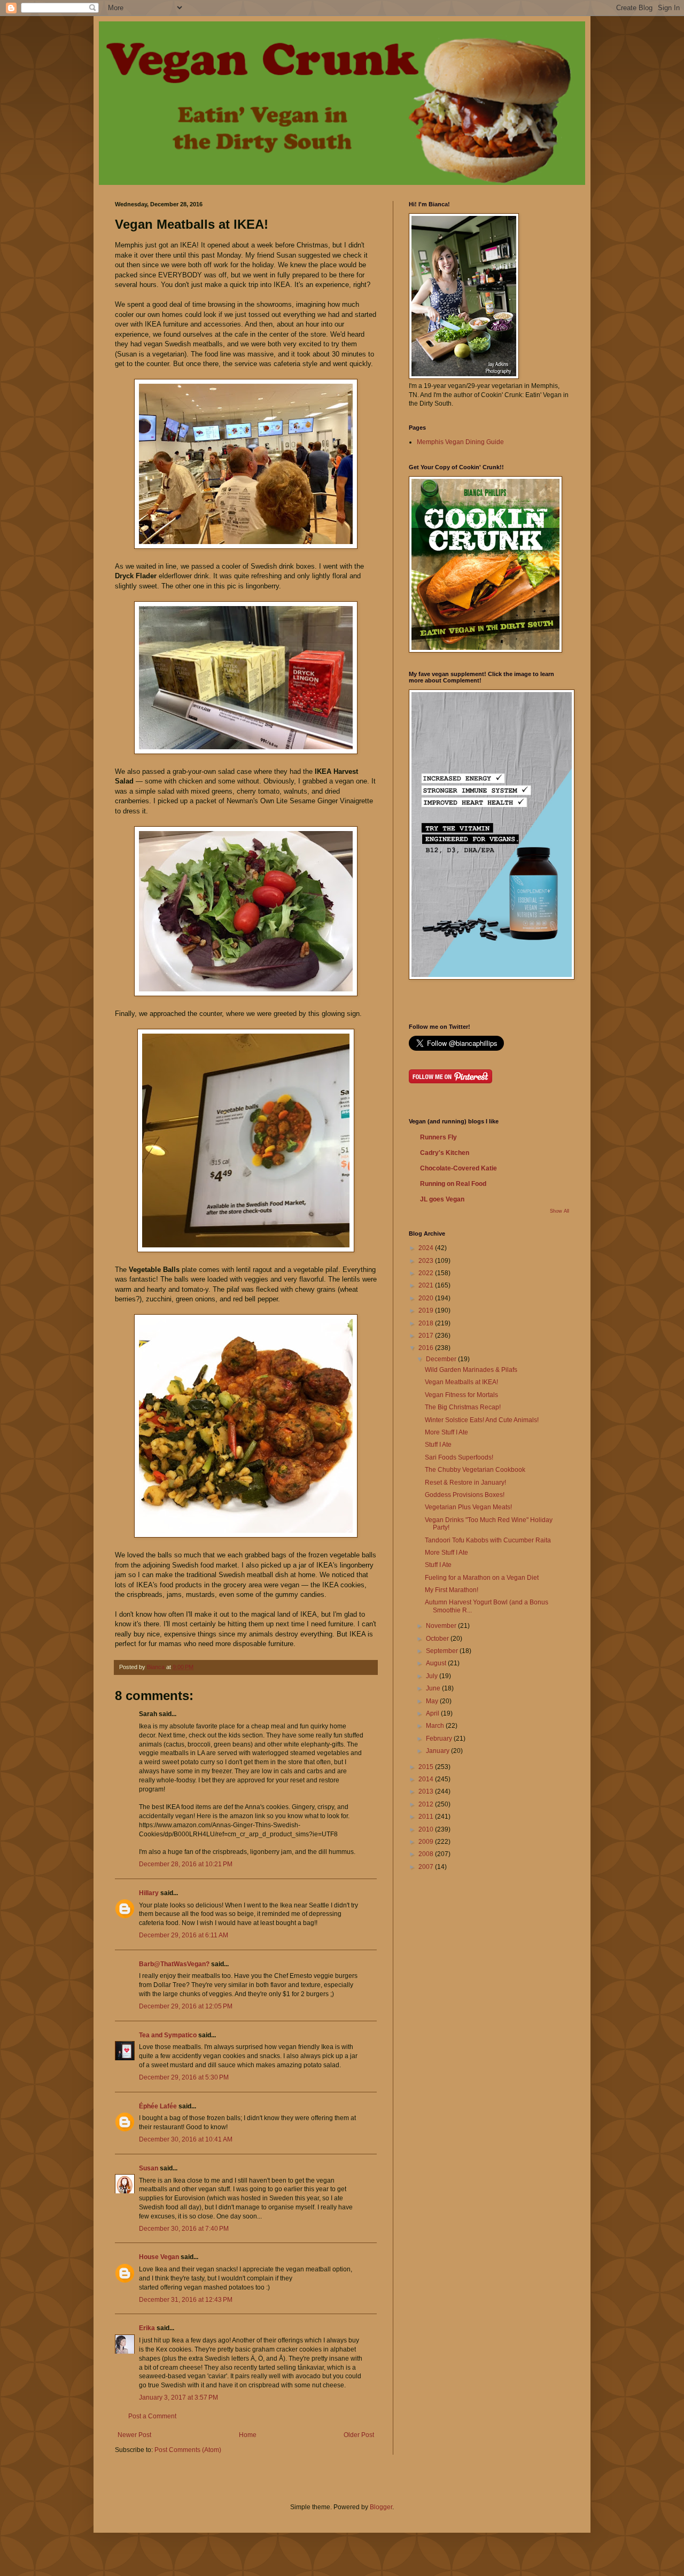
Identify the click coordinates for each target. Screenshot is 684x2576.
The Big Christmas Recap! (463, 1407)
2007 (427, 1867)
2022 (427, 1273)
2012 (427, 1804)
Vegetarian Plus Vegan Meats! (468, 1507)
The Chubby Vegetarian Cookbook (475, 1470)
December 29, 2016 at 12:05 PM (186, 2006)
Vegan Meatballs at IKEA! (461, 1382)
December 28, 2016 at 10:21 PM (186, 1864)
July (433, 1676)
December (442, 1359)
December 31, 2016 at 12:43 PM (186, 2300)
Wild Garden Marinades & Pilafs (471, 1370)
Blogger (381, 2507)
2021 (427, 1285)
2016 (427, 1348)
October (438, 1639)
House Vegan (159, 2257)
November (442, 1626)
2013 (427, 1791)
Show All (559, 1211)
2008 (427, 1854)
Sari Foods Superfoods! (459, 1457)
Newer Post (134, 2435)
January (438, 1751)
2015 (427, 1767)
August (437, 1663)
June (434, 1688)
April (433, 1713)
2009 (427, 1842)
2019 (427, 1310)
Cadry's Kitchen (445, 1153)
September (443, 1651)
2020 (427, 1298)
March (436, 1726)
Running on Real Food (453, 1184)
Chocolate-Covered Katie (458, 1168)
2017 (427, 1336)
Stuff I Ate (438, 1445)
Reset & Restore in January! (465, 1483)
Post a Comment (152, 2416)
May (433, 1701)
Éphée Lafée (158, 2106)
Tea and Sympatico (168, 2035)
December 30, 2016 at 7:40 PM (184, 2229)
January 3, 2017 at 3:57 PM (178, 2397)
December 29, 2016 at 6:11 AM (184, 1935)
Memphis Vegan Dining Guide (460, 442)
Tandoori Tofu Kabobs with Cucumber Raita (488, 1540)
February (440, 1739)
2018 (427, 1323)
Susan (149, 2168)
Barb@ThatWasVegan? (174, 1964)
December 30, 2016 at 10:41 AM (186, 2139)
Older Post (359, 2435)
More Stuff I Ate (446, 1432)
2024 (427, 1248)
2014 (427, 1779)
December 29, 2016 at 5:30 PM (184, 2077)
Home (248, 2435)
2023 (427, 1261)
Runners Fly (438, 1137)
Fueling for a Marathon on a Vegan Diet (482, 1578)
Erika (147, 2328)
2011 (427, 1817)
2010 (427, 1829)
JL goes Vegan (442, 1199)
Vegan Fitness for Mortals (461, 1395)
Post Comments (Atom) (188, 2450)
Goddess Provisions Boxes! (465, 1495)
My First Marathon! (452, 1590)
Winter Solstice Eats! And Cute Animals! (482, 1420)
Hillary (149, 1893)
